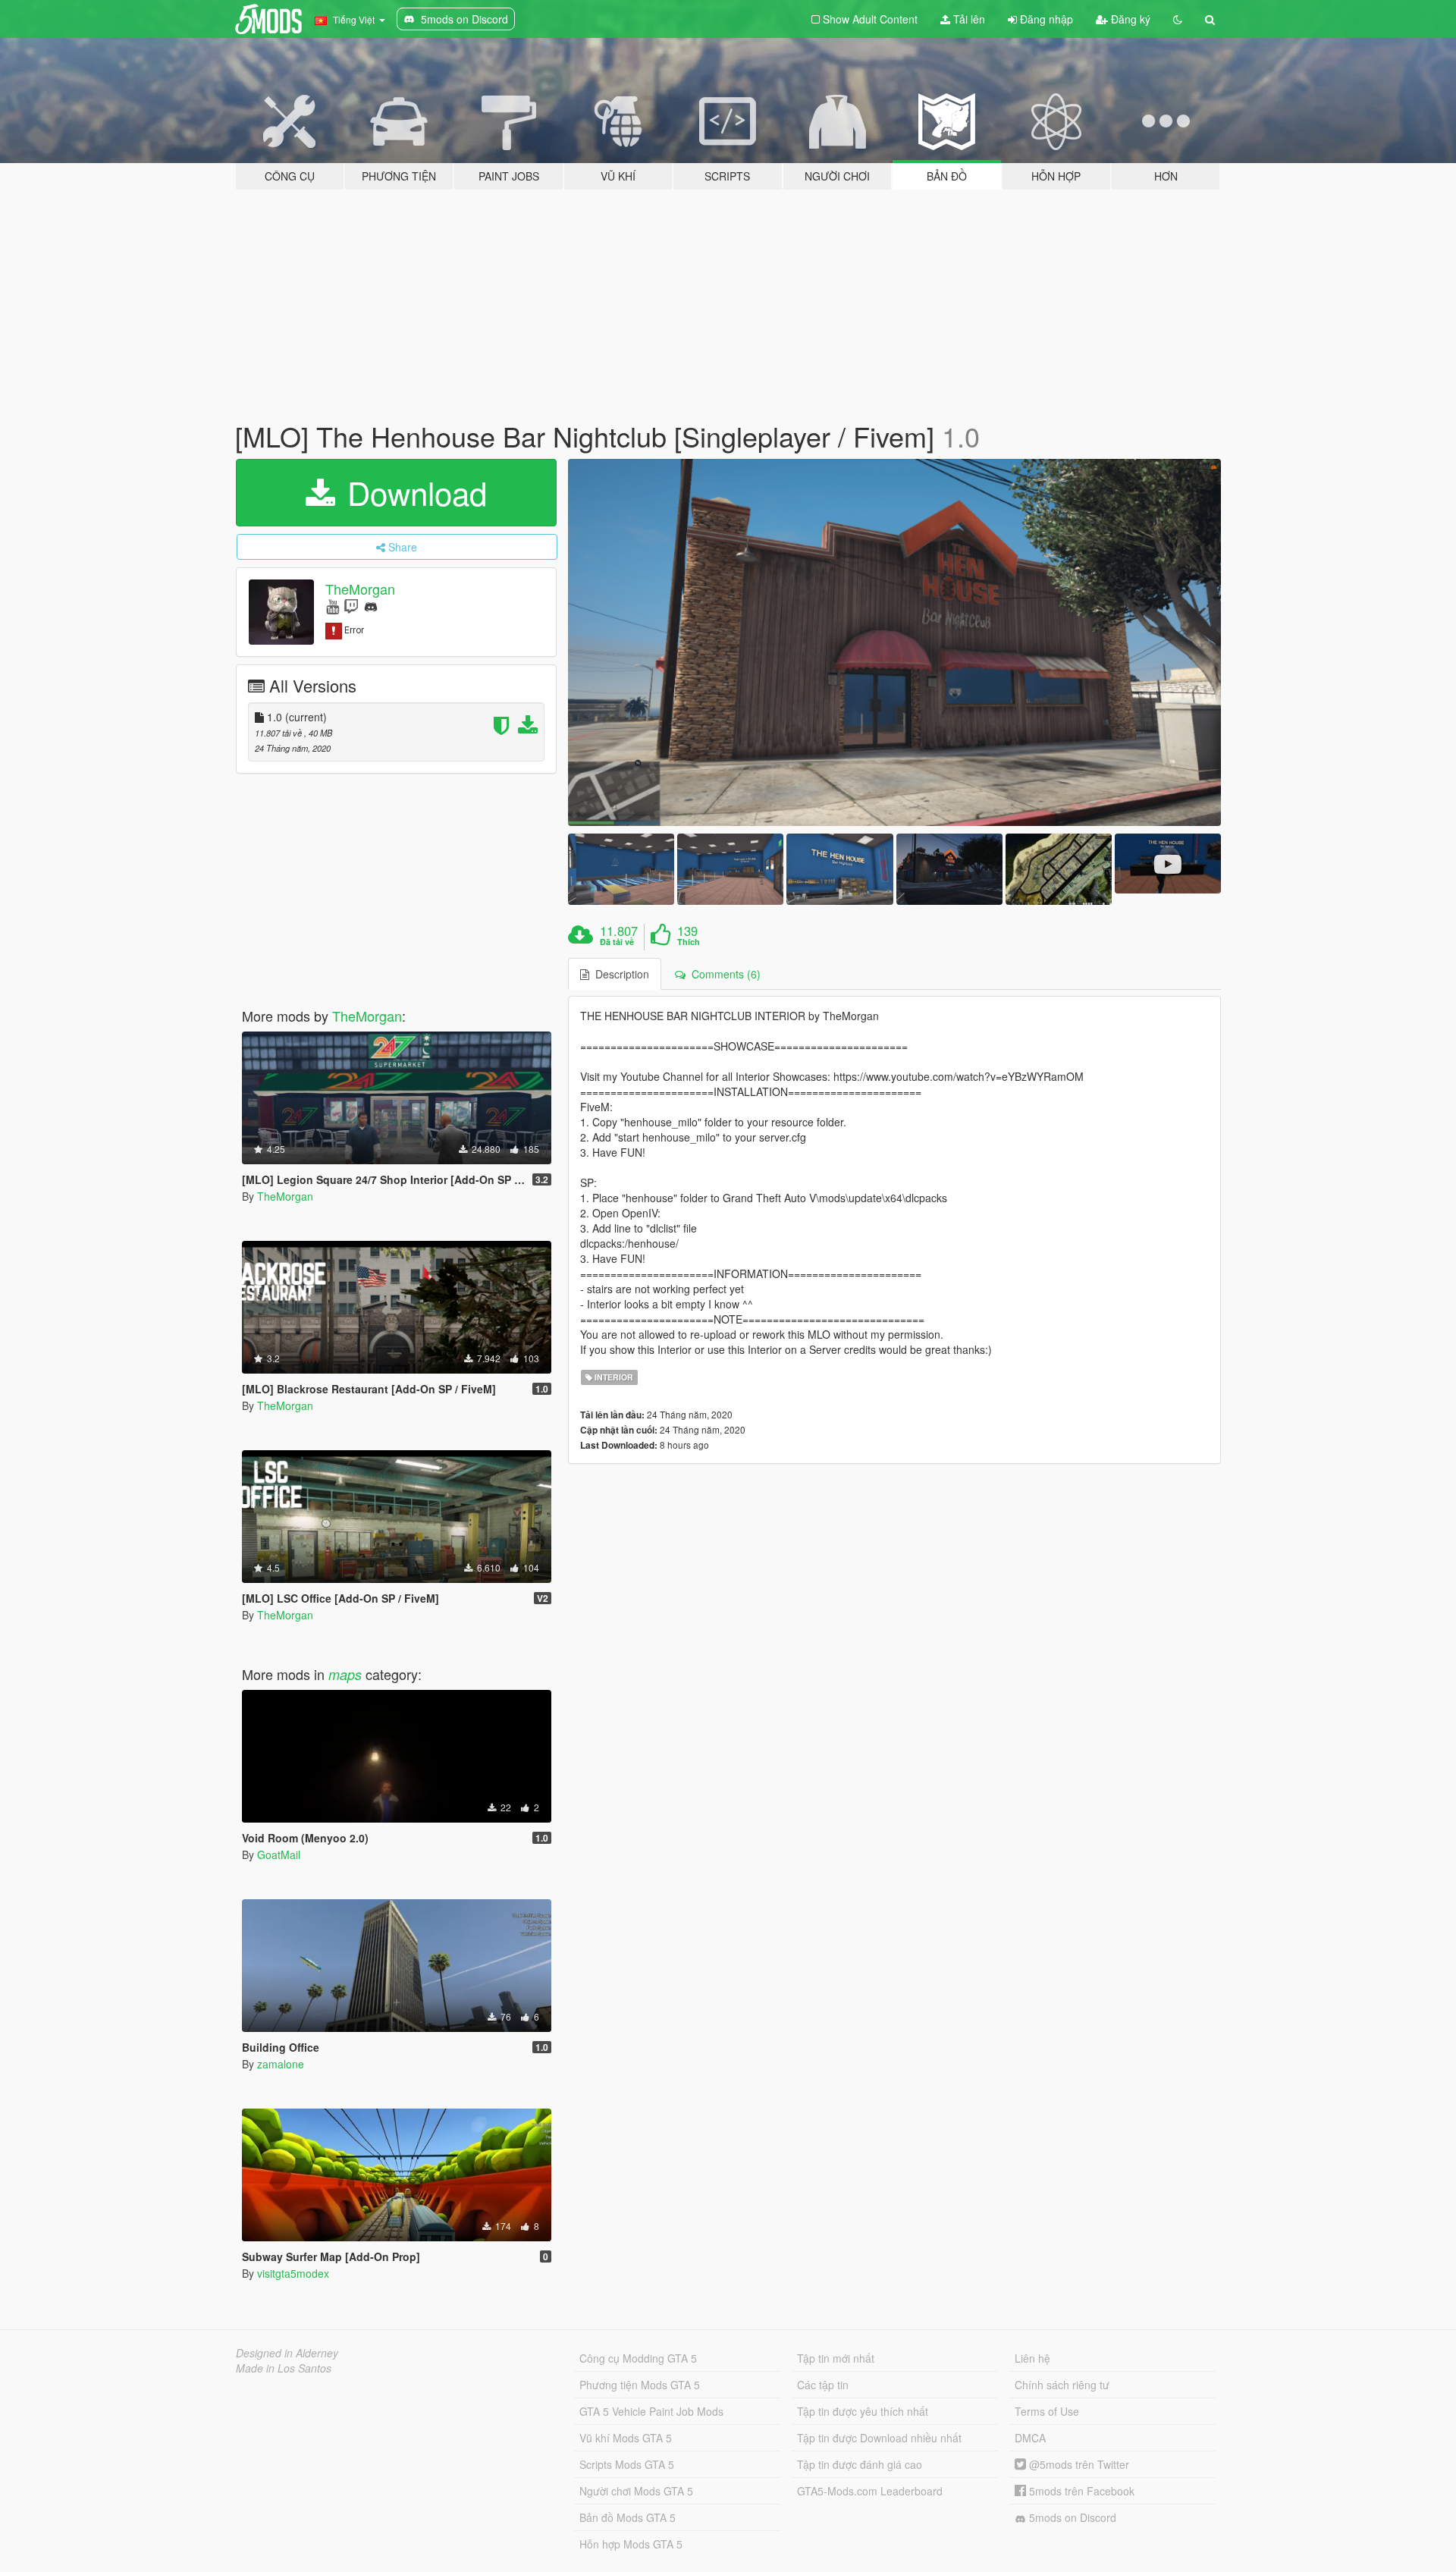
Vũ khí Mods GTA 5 (626, 2438)
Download (413, 492)
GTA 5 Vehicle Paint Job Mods (651, 2411)
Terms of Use (1047, 2411)
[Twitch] (351, 606)
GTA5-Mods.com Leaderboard (870, 2491)
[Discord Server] (371, 606)
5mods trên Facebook (1080, 2491)
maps (345, 1674)
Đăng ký (1129, 19)
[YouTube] (333, 606)
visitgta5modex (293, 2273)
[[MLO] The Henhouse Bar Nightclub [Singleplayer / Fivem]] (895, 643)
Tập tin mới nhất (836, 2358)
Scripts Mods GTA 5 (627, 2464)
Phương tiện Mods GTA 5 (640, 2385)
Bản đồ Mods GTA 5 (628, 2517)
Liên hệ (1032, 2358)
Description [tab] (619, 974)
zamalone (281, 2064)
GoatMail (279, 1854)
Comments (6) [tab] (723, 974)
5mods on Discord (1071, 2517)
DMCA (1030, 2438)
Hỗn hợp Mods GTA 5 (631, 2544)
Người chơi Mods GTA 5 (636, 2491)
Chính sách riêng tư (1062, 2385)
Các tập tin (823, 2385)
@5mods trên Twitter (1078, 2464)
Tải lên (968, 19)
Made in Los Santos (284, 2368)
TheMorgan (360, 589)
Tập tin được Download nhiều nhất (879, 2438)
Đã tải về (617, 942)
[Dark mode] (1178, 19)
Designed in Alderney (287, 2353)
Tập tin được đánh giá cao (860, 2464)
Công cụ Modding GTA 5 (638, 2358)
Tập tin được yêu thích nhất (863, 2411)
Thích (689, 942)
